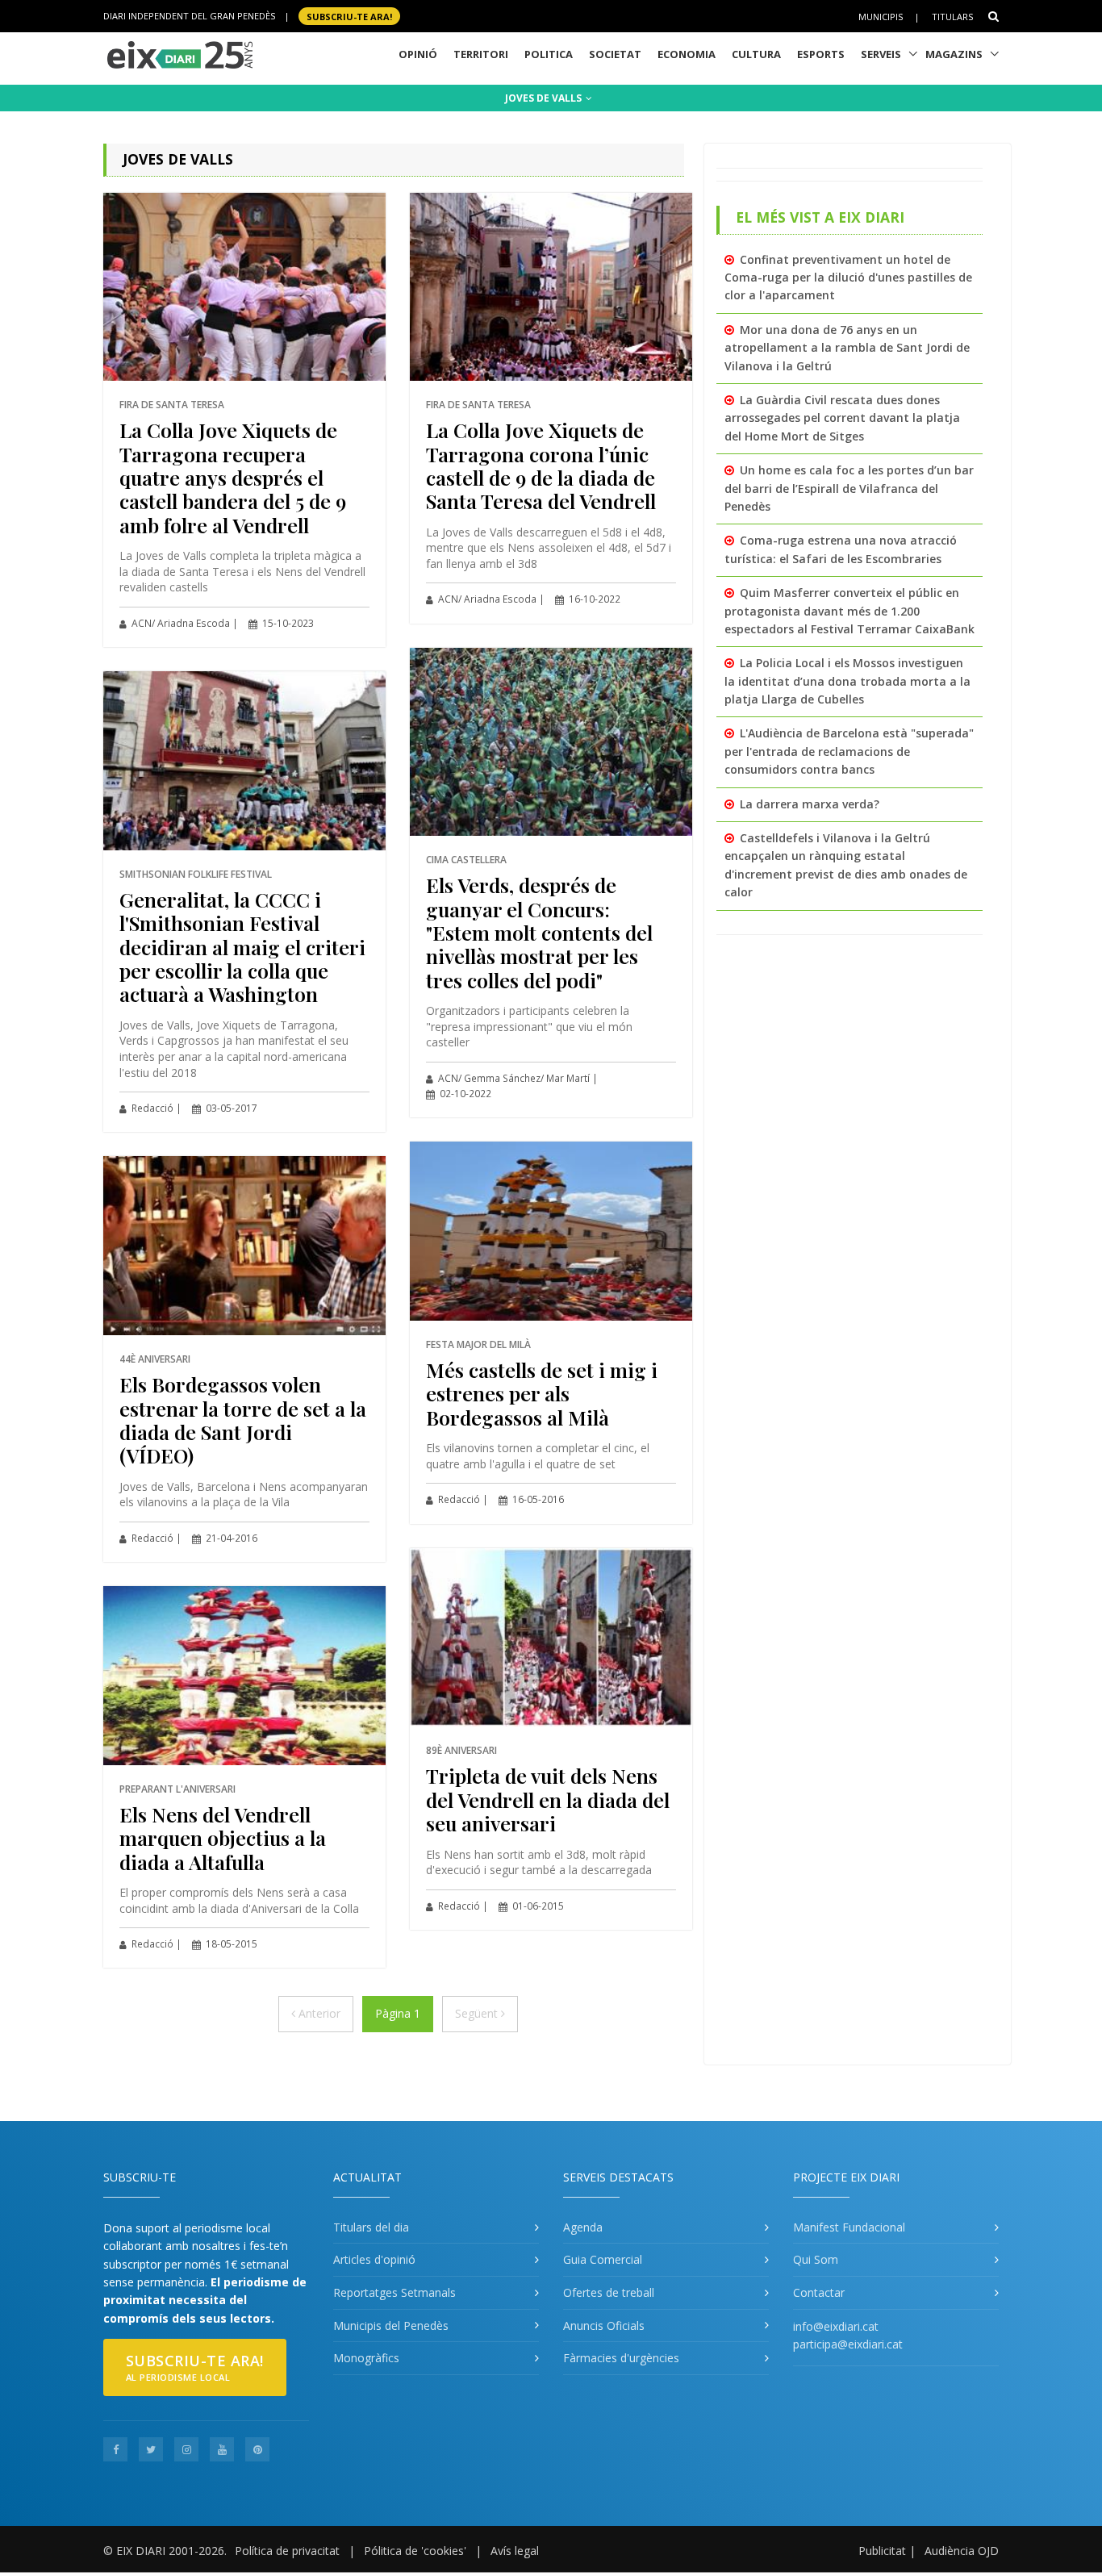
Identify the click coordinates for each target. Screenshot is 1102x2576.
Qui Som (816, 2259)
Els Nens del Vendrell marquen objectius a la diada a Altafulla (223, 1838)
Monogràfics (366, 2358)
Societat (615, 54)
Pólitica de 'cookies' (415, 2551)
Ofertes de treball (609, 2292)
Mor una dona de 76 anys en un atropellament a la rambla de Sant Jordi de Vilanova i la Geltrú (847, 348)
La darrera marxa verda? (810, 804)
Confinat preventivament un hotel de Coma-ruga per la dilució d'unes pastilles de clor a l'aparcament (848, 278)
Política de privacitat (287, 2551)
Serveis (881, 54)
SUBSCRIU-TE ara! (349, 16)
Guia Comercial (603, 2259)
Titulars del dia (371, 2227)
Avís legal (515, 2551)
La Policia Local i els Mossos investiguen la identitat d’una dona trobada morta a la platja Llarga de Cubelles (847, 681)
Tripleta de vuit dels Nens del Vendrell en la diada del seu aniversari (548, 1799)
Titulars (952, 17)
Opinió (418, 54)
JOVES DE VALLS (545, 98)
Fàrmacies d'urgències (621, 2358)
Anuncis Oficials (604, 2325)
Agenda (583, 2227)
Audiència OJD (962, 2551)
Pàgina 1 (398, 2013)
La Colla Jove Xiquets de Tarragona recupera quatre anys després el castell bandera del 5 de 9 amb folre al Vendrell (233, 477)
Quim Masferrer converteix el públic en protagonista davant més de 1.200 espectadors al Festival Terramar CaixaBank (849, 611)
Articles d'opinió (374, 2259)
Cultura (756, 54)
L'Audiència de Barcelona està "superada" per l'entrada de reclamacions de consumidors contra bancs (849, 751)
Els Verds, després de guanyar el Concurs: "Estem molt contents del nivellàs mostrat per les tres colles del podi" (539, 932)
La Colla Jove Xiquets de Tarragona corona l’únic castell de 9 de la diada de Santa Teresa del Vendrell (541, 465)
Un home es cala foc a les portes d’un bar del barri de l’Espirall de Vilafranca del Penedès (849, 488)
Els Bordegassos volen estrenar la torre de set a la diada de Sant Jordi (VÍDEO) (243, 1420)
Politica (549, 54)
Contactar (819, 2292)
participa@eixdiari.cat (848, 2344)
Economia (687, 54)
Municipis (881, 17)
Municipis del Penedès (391, 2325)
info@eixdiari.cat (836, 2326)
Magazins (954, 54)
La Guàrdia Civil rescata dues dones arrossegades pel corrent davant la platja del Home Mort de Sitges (842, 418)
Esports (821, 54)
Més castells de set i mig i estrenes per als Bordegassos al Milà (542, 1393)
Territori (481, 54)
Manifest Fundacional (849, 2227)
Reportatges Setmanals (394, 2292)
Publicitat (882, 2551)
